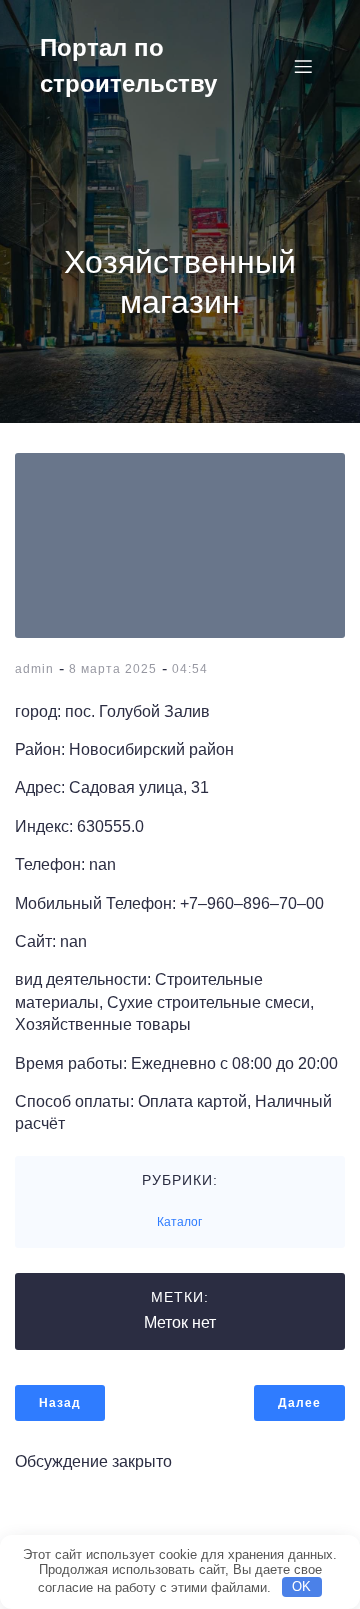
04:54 (190, 669)
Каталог (179, 1222)
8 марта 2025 (113, 669)
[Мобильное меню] (303, 66)
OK (301, 1586)
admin (34, 669)
